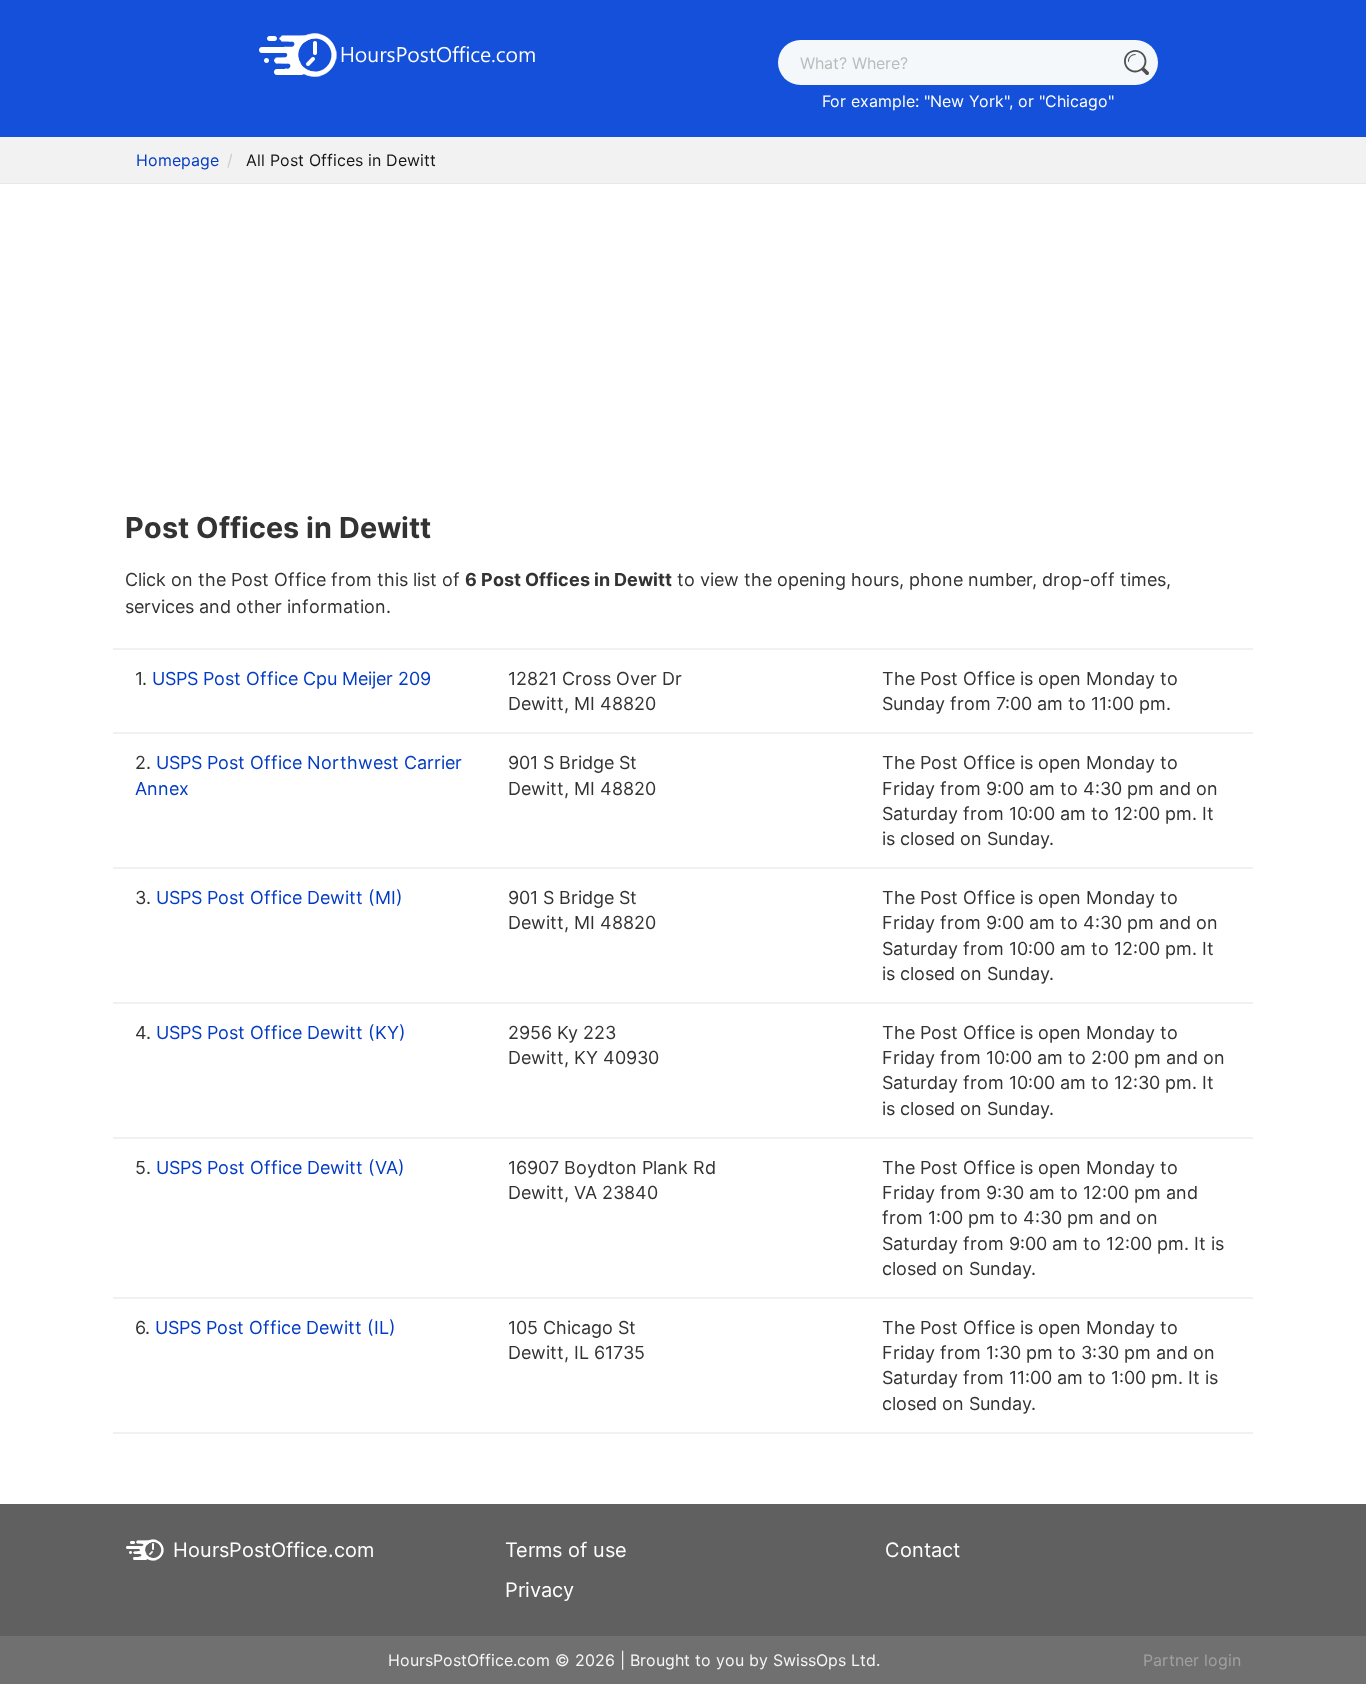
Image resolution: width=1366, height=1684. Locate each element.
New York (967, 101)
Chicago (1076, 101)
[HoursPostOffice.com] (398, 53)
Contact (922, 1550)
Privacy (539, 1590)
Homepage (177, 160)
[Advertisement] (683, 340)
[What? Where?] (1135, 62)
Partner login (1192, 1660)
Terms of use (566, 1550)
